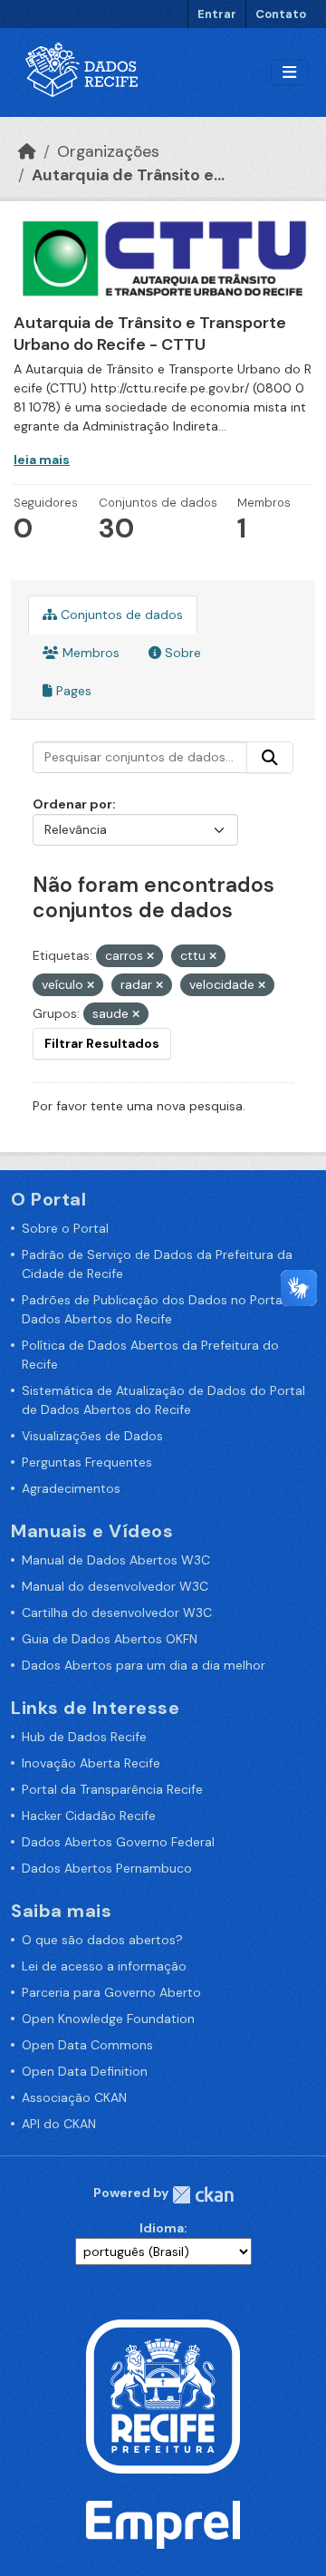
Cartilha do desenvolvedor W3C (117, 1612)
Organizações (108, 151)
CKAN (203, 2195)
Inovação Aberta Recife (91, 1763)
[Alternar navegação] (289, 73)
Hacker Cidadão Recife (89, 1816)
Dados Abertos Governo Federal (118, 1842)
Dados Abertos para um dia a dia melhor (144, 1665)
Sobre (181, 653)
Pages (72, 691)
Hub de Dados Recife (84, 1737)
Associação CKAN (74, 2097)
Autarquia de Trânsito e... (128, 175)
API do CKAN (59, 2124)
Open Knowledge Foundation (108, 2019)
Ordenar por (72, 804)
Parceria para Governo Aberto (111, 1992)
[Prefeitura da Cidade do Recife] (163, 2396)
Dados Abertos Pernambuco (107, 1868)
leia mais (42, 460)
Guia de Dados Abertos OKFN (110, 1639)
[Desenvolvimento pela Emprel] (163, 2523)
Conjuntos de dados (120, 615)
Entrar (217, 14)
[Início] (27, 151)
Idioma (162, 2228)
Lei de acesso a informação (104, 1966)
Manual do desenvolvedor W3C (115, 1586)
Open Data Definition (85, 2071)
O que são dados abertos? (102, 1940)
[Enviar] (270, 758)
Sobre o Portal (65, 1228)
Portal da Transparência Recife (112, 1789)
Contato (281, 14)
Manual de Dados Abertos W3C (116, 1560)
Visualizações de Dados (92, 1436)
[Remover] (150, 956)
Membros (89, 653)
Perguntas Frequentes (87, 1462)
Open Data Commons (87, 2045)
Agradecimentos (71, 1488)
